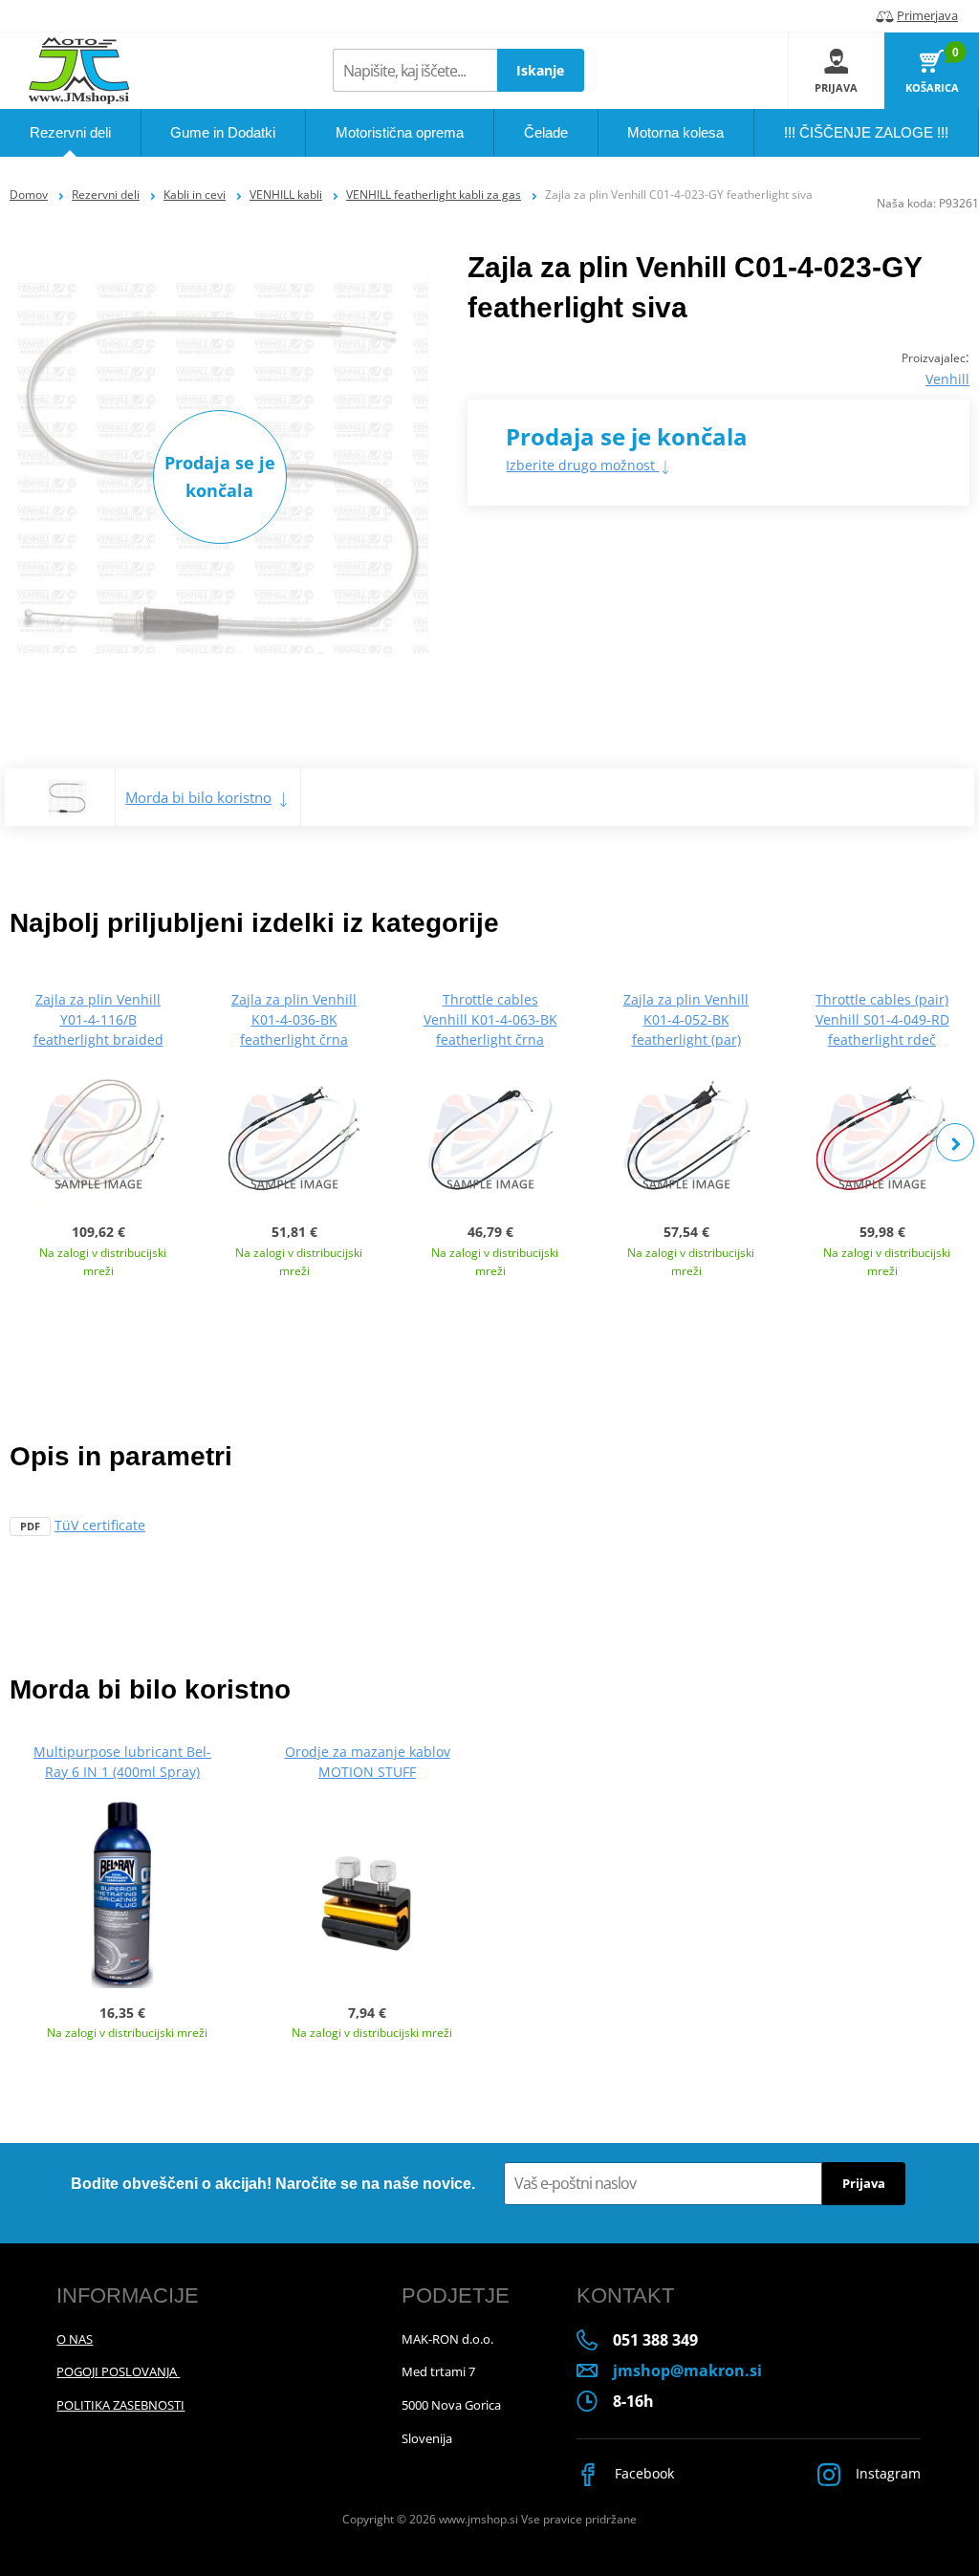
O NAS (75, 2339)
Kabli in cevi (195, 195)
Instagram (886, 2473)
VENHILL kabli (286, 195)
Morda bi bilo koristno (198, 797)
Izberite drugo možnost (582, 465)
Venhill (947, 379)
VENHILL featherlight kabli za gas (434, 195)
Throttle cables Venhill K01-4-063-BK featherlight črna (490, 1019)
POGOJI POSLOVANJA (118, 2371)
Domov (29, 195)
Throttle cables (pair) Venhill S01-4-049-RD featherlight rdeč (882, 1019)
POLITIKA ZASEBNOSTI (120, 2405)
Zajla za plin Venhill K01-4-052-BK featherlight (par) (686, 1019)
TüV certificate (100, 1525)
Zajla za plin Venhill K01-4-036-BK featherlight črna (294, 1019)
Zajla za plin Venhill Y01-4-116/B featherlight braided (98, 1019)
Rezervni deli (106, 195)
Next (955, 1142)
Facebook (642, 2473)
